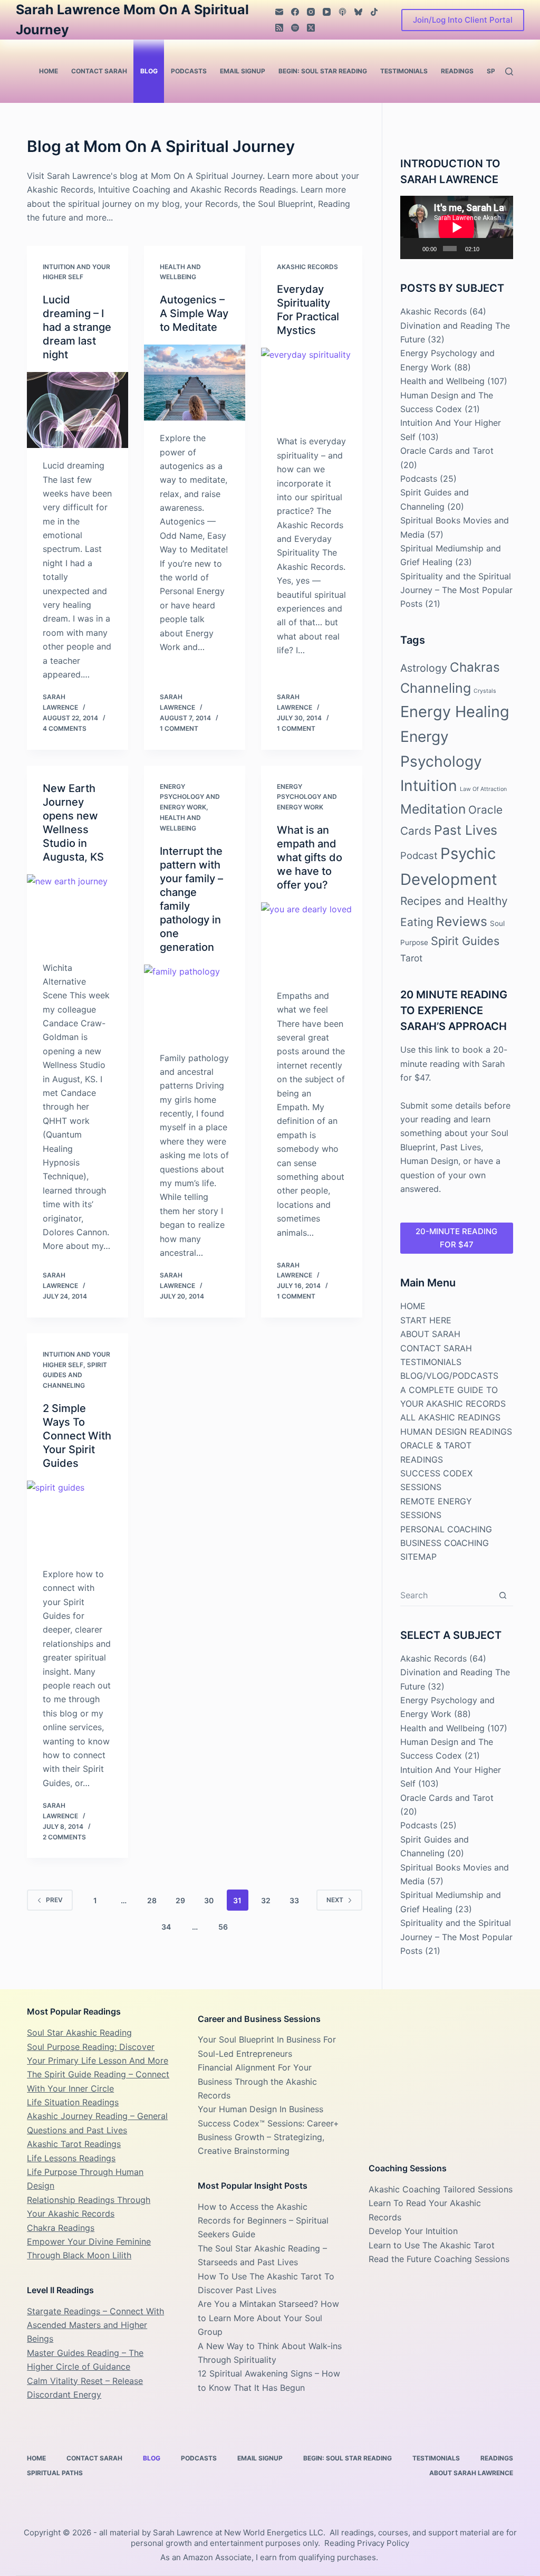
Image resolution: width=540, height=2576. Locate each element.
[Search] (509, 71)
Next (335, 1900)
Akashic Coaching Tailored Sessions (441, 2189)
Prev (54, 1900)
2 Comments (64, 1837)
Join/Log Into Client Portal (463, 20)
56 (223, 1927)
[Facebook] (295, 12)
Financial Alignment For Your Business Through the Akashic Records (257, 2081)
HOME (413, 1306)
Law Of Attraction (483, 789)
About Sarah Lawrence (471, 2473)
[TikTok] (374, 12)
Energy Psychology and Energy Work (190, 797)
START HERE (426, 1320)
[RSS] (279, 28)
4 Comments (65, 728)
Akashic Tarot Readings (74, 2144)
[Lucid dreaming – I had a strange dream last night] (78, 410)
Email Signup (243, 71)
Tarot (411, 958)
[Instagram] (311, 12)
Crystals (485, 691)
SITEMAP (418, 1557)
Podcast (419, 855)
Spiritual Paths (55, 2473)
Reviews (462, 921)
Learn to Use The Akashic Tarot (432, 2245)
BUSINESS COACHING (445, 1543)
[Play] (414, 249)
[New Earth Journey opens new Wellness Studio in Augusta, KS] (78, 912)
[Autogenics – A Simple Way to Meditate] (195, 383)
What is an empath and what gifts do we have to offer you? (310, 857)
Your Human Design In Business (261, 2109)
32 (266, 1900)
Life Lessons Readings (71, 2158)
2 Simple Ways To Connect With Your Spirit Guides (77, 1436)
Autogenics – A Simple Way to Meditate (194, 313)
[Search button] (503, 1595)
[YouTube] (327, 12)
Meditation (433, 809)
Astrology (424, 668)
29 (180, 1900)
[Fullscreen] (502, 249)
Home (49, 71)
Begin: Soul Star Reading (323, 71)
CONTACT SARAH (436, 1348)
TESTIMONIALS (431, 1362)
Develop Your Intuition (413, 2231)
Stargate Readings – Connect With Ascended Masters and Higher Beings (95, 2325)
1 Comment (179, 728)
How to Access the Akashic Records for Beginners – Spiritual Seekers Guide (263, 2221)
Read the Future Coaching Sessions (439, 2259)
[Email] (279, 12)
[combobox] (446, 1595)
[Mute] (488, 249)
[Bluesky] (358, 12)
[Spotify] (295, 28)
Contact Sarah (99, 71)
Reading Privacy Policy (367, 2543)
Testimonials (404, 71)
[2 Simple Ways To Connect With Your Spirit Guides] (78, 1519)
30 (209, 1900)
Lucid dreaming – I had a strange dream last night (77, 327)
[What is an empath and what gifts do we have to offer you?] (312, 940)
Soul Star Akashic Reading (79, 2033)
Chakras (475, 667)
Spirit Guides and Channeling (75, 1375)
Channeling (436, 688)
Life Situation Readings (73, 2102)
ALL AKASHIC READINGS (450, 1417)
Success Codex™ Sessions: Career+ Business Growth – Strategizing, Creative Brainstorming (268, 2137)
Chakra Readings (61, 2228)
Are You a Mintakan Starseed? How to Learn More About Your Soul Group (268, 2318)
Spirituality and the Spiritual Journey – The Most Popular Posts (456, 590)
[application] (457, 227)
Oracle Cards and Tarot (447, 451)
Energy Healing (455, 712)
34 (166, 1927)
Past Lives (466, 830)
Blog (149, 71)
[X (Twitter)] (311, 28)
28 (152, 1900)
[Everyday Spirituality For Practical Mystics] (312, 386)
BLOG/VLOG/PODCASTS (449, 1376)
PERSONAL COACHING (446, 1529)
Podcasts (189, 71)
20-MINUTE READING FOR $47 (456, 1238)
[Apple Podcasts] (343, 12)
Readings (457, 71)
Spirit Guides (465, 941)
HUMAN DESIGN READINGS (456, 1432)
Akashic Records (307, 267)
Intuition (429, 786)
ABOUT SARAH (430, 1334)
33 (294, 1900)
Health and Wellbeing (442, 381)
